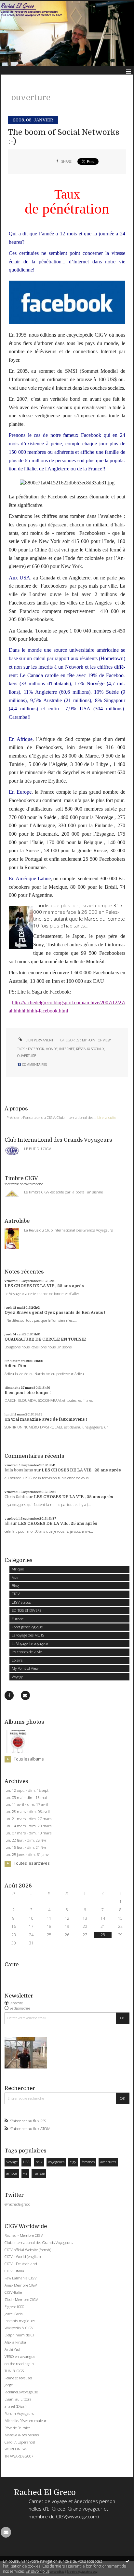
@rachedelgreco (17, 2204)
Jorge (9, 2385)
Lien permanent (39, 1040)
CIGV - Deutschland (21, 2264)
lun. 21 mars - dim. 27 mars (28, 1819)
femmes (88, 2162)
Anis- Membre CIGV (21, 2285)
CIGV (16, 1594)
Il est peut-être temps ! (28, 1393)
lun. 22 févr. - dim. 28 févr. (26, 1840)
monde (52, 1049)
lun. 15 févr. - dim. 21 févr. (26, 1847)
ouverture (27, 1056)
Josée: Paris (13, 2314)
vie (25, 2173)
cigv (73, 2162)
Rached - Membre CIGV (24, 2235)
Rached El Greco (45, 2492)
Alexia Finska (15, 2342)
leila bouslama (19, 1470)
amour (12, 2173)
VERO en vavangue (20, 2356)
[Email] (25, 1695)
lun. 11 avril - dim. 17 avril (26, 1804)
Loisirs (17, 1660)
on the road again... (21, 2364)
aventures (108, 2162)
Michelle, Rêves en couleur (26, 2421)
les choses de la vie (27, 1652)
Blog (15, 1586)
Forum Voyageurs (19, 2413)
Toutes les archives (32, 1863)
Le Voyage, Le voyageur (30, 1643)
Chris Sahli (15, 1497)
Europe (18, 1619)
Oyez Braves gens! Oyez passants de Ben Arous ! (55, 1313)
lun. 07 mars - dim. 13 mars (28, 1833)
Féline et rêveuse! (18, 2378)
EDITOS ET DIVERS (27, 1610)
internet (67, 1049)
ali (7, 1524)
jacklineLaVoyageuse (21, 2392)
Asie (15, 1577)
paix (39, 2162)
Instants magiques (20, 2321)
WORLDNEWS (16, 2449)
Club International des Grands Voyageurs (39, 2242)
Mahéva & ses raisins (22, 2435)
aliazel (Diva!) (15, 2406)
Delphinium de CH (20, 2335)
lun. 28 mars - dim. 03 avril (27, 1812)
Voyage (17, 1677)
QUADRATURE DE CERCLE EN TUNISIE (45, 1339)
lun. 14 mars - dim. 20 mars (28, 1826)
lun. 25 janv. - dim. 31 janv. (27, 1855)
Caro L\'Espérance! (20, 2442)
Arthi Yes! (12, 2349)
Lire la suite (107, 1117)
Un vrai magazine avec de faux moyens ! (46, 1419)
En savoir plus (38, 2571)
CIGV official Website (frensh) (28, 2250)
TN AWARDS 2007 (19, 2456)
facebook (36, 1049)
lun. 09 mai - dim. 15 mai (26, 1798)
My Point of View (25, 1668)
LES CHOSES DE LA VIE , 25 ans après (44, 1286)
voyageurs (56, 2162)
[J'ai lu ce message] (127, 2561)
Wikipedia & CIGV (19, 2328)
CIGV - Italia (14, 2271)
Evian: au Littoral (19, 2399)
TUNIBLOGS (14, 2371)
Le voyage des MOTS (28, 1635)
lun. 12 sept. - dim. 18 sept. (27, 1790)
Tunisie (39, 2173)
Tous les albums (29, 1759)
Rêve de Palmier (17, 2428)
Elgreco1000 (14, 2307)
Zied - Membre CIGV (21, 2299)
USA (26, 2162)
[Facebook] (9, 1695)
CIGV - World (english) (23, 2256)
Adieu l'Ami (16, 1366)
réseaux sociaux (90, 1049)
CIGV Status (21, 1602)
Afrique (18, 1569)
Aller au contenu (19, 5)
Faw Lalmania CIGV (21, 2278)
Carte (12, 1964)
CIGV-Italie (13, 2292)
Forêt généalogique (27, 1627)
